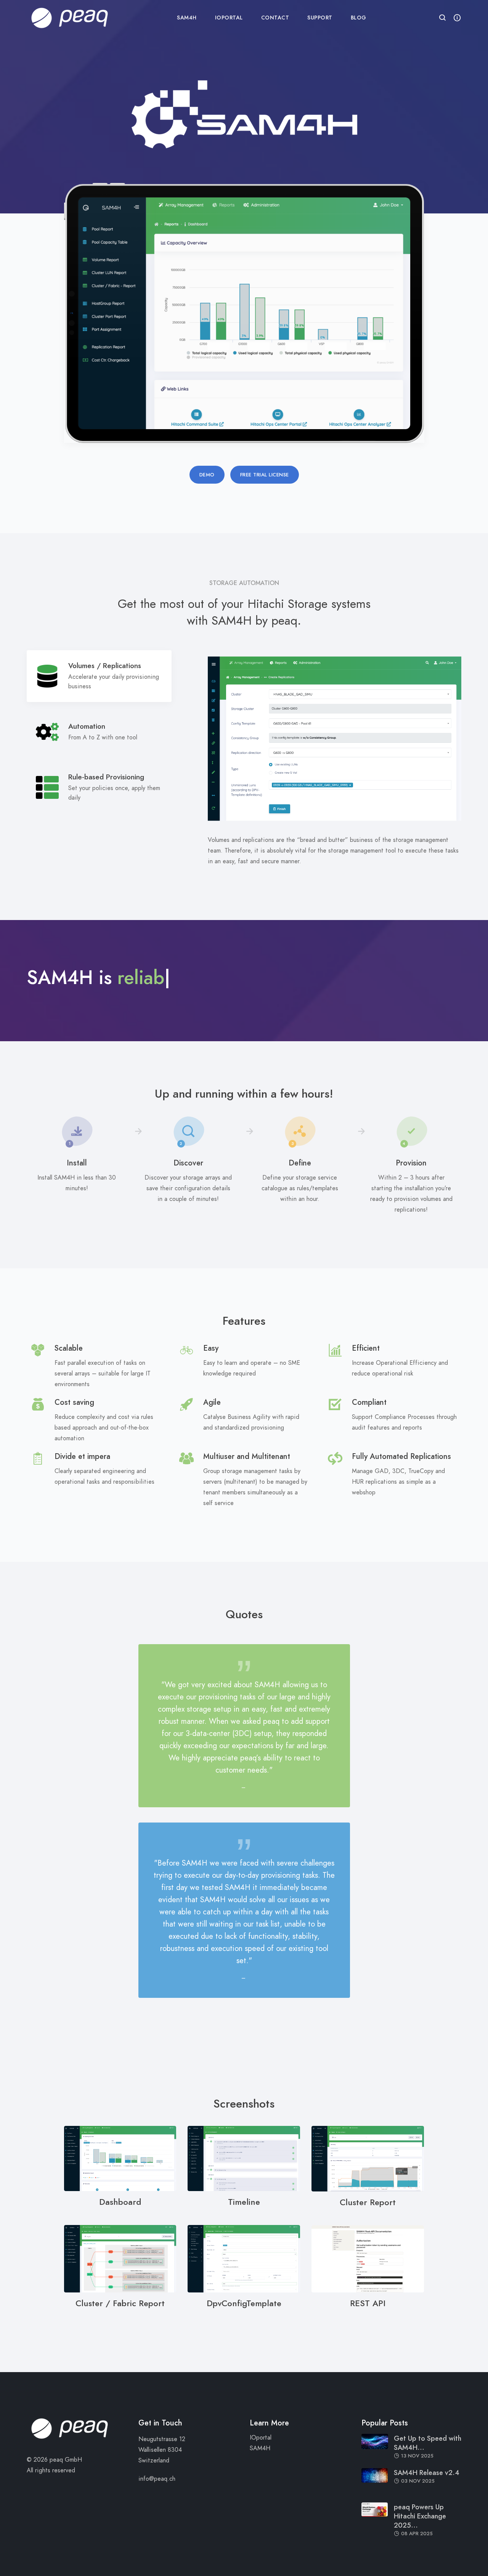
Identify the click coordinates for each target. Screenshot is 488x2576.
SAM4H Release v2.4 (427, 2473)
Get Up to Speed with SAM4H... (428, 2443)
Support (320, 18)
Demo (207, 475)
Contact (275, 18)
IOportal (229, 18)
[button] (443, 18)
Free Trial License (265, 475)
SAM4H (187, 18)
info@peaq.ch (157, 2479)
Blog (359, 18)
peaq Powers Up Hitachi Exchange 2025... (420, 2516)
